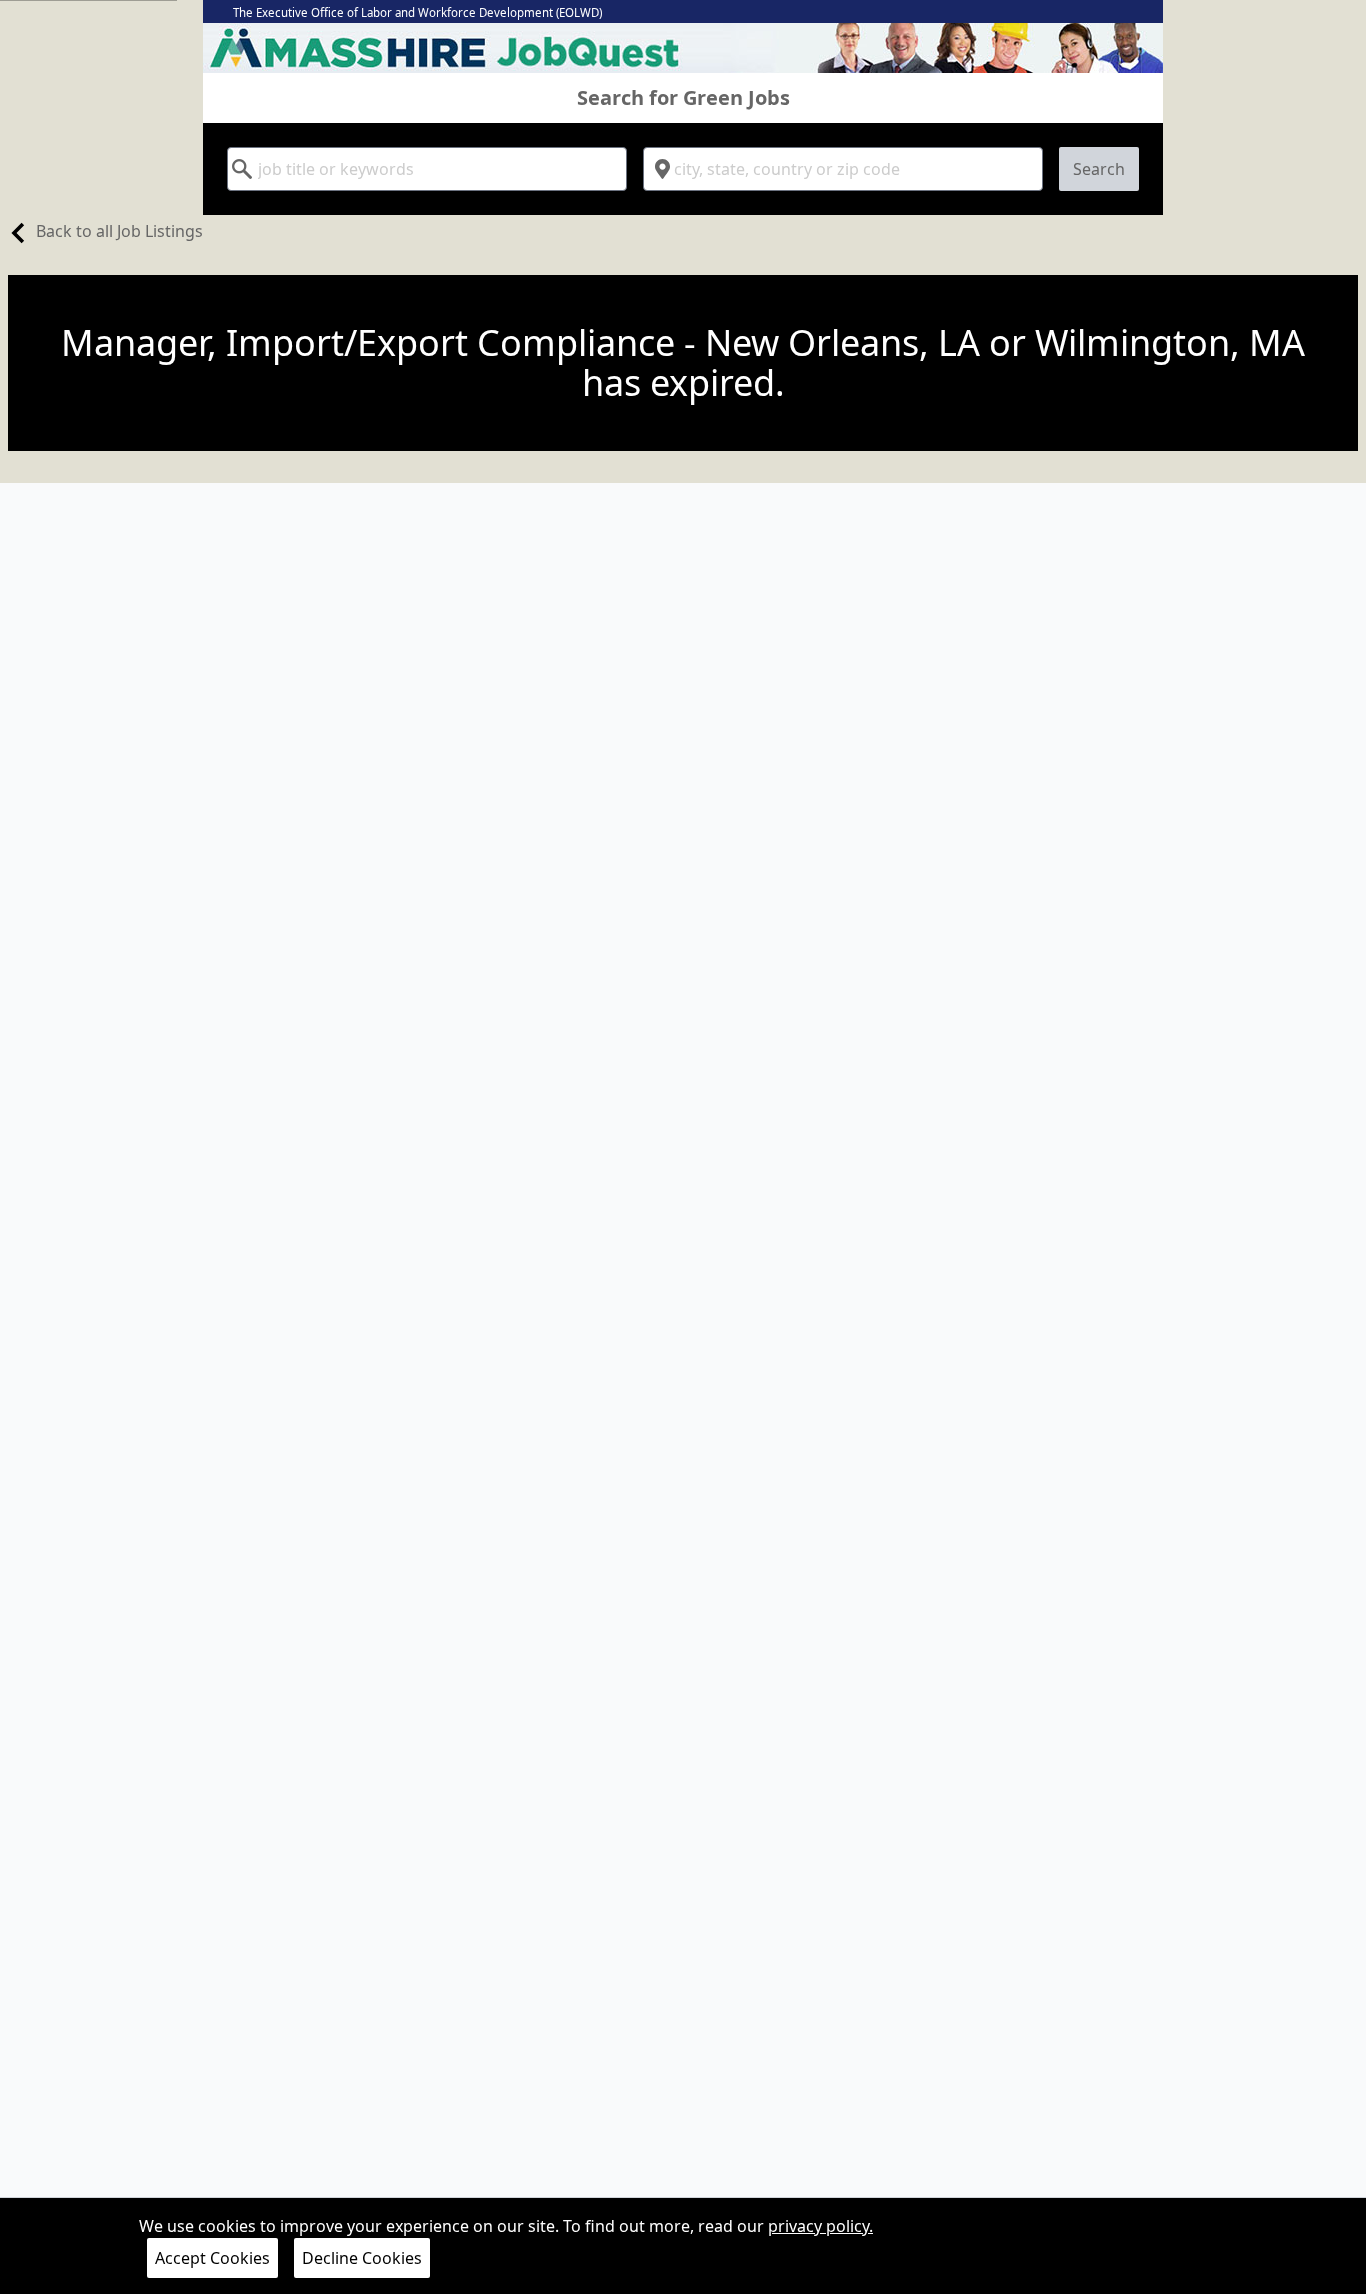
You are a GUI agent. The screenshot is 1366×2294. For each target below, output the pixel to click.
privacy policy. (820, 2226)
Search (1099, 169)
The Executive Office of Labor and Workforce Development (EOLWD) (417, 12)
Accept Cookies (212, 2258)
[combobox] (427, 169)
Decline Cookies (362, 2258)
